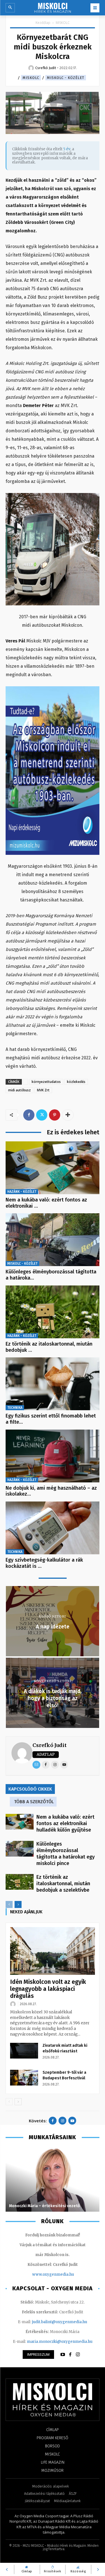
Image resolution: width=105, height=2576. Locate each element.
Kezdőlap (43, 23)
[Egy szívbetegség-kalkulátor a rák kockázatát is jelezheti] (53, 1528)
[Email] (36, 1765)
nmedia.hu (64, 2274)
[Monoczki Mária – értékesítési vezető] (53, 2179)
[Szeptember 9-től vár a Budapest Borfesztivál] (24, 2078)
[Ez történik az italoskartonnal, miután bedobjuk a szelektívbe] (53, 1312)
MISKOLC (63, 23)
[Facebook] (29, 1115)
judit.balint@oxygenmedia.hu (60, 2322)
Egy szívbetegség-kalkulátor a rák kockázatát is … (44, 1563)
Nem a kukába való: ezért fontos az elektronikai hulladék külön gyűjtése (65, 1823)
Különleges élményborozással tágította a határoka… (51, 1275)
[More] (68, 1115)
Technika (15, 1408)
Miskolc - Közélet (66, 78)
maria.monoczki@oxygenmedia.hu (60, 2342)
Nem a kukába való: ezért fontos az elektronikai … (46, 1203)
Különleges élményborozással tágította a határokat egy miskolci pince (66, 1854)
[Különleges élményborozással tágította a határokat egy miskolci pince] (53, 1240)
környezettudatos (46, 1082)
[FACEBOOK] (70, 2355)
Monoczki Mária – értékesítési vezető (44, 2206)
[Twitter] (42, 1115)
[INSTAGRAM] (78, 2355)
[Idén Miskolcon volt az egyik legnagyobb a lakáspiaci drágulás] (53, 1951)
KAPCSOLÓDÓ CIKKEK (30, 1789)
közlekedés (76, 1082)
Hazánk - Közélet (22, 1192)
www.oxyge (43, 2274)
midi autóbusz (19, 1090)
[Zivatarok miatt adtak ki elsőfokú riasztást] (24, 2051)
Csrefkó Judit (50, 1745)
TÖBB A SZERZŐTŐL (34, 1802)
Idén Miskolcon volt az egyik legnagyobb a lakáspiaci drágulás (48, 1989)
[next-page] (18, 1904)
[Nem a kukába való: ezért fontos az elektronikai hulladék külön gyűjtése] (53, 1168)
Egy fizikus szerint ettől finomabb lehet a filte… (51, 1419)
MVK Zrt (43, 1090)
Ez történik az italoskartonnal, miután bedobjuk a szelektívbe (63, 1884)
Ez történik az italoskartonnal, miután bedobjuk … (49, 1347)
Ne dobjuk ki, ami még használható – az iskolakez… (51, 1491)
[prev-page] (9, 1904)
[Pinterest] (55, 1115)
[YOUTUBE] (63, 2355)
